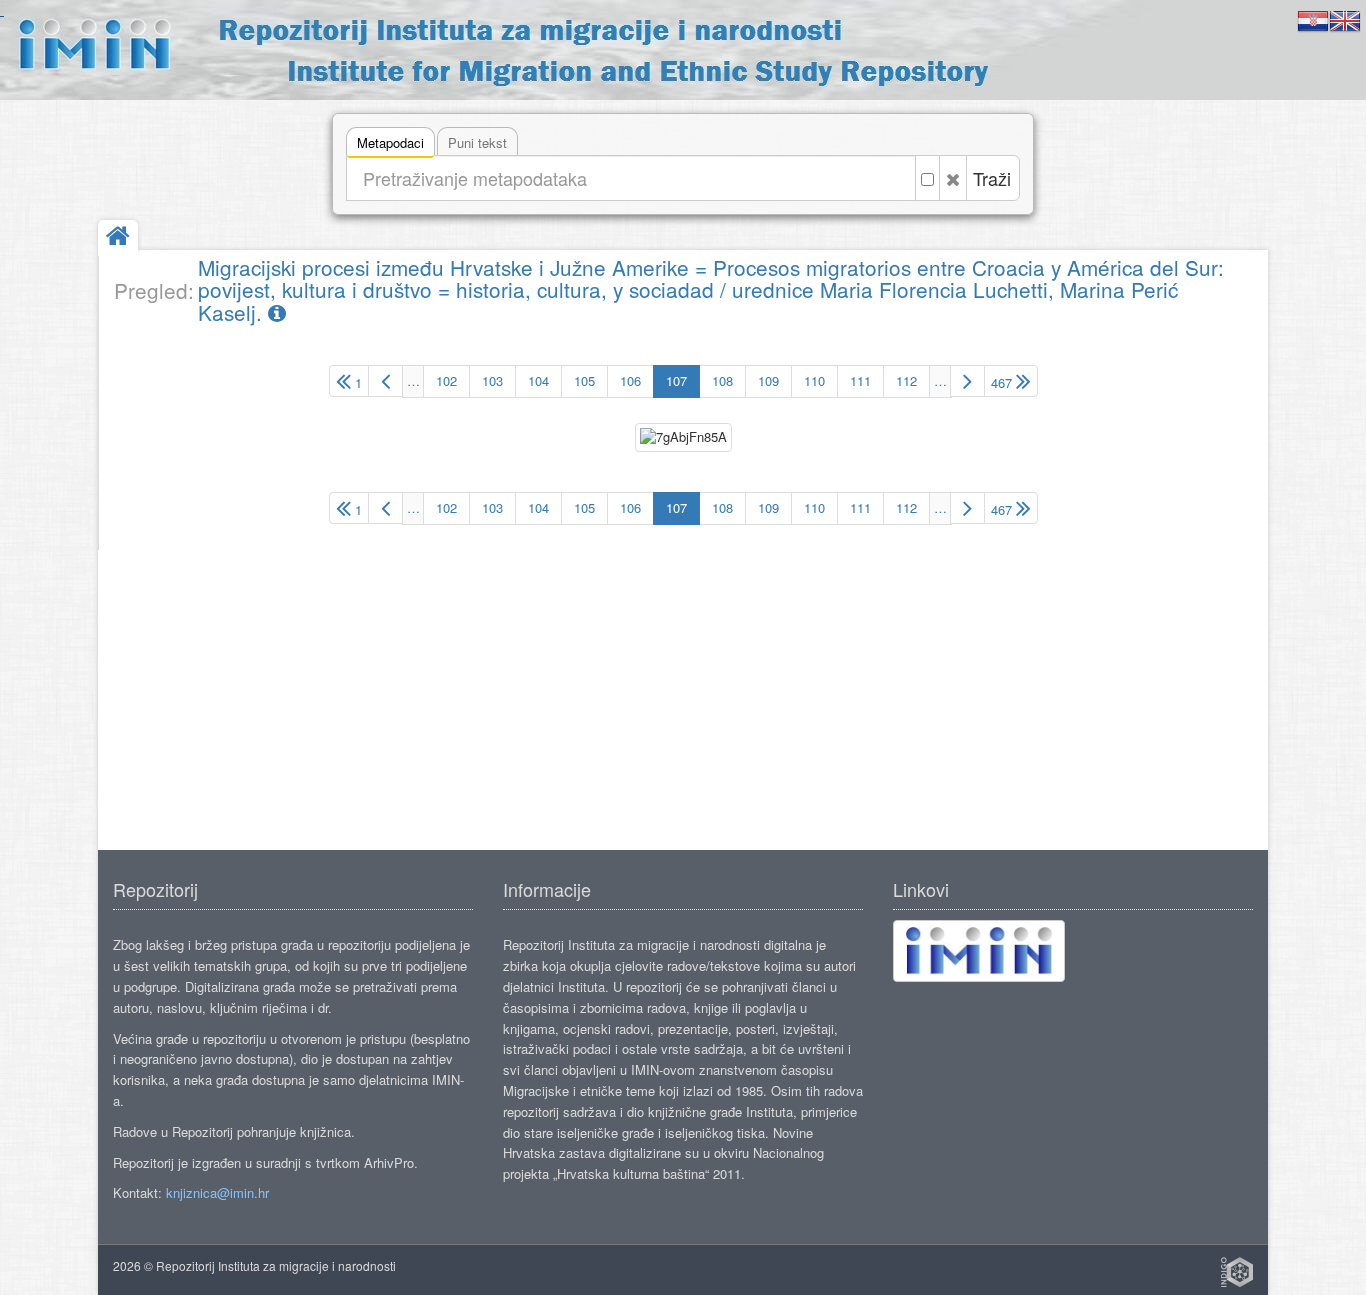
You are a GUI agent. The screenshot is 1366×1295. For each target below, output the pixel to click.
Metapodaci (390, 142)
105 (584, 380)
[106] (385, 381)
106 (630, 380)
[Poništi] (953, 178)
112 (906, 380)
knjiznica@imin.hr (217, 1192)
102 (446, 380)
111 (860, 380)
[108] (967, 381)
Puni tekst (477, 142)
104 (538, 380)
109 (768, 380)
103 (492, 380)
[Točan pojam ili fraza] (927, 178)
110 (814, 380)
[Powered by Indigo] (1237, 1272)
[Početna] (118, 237)
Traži (992, 178)
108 (722, 380)
